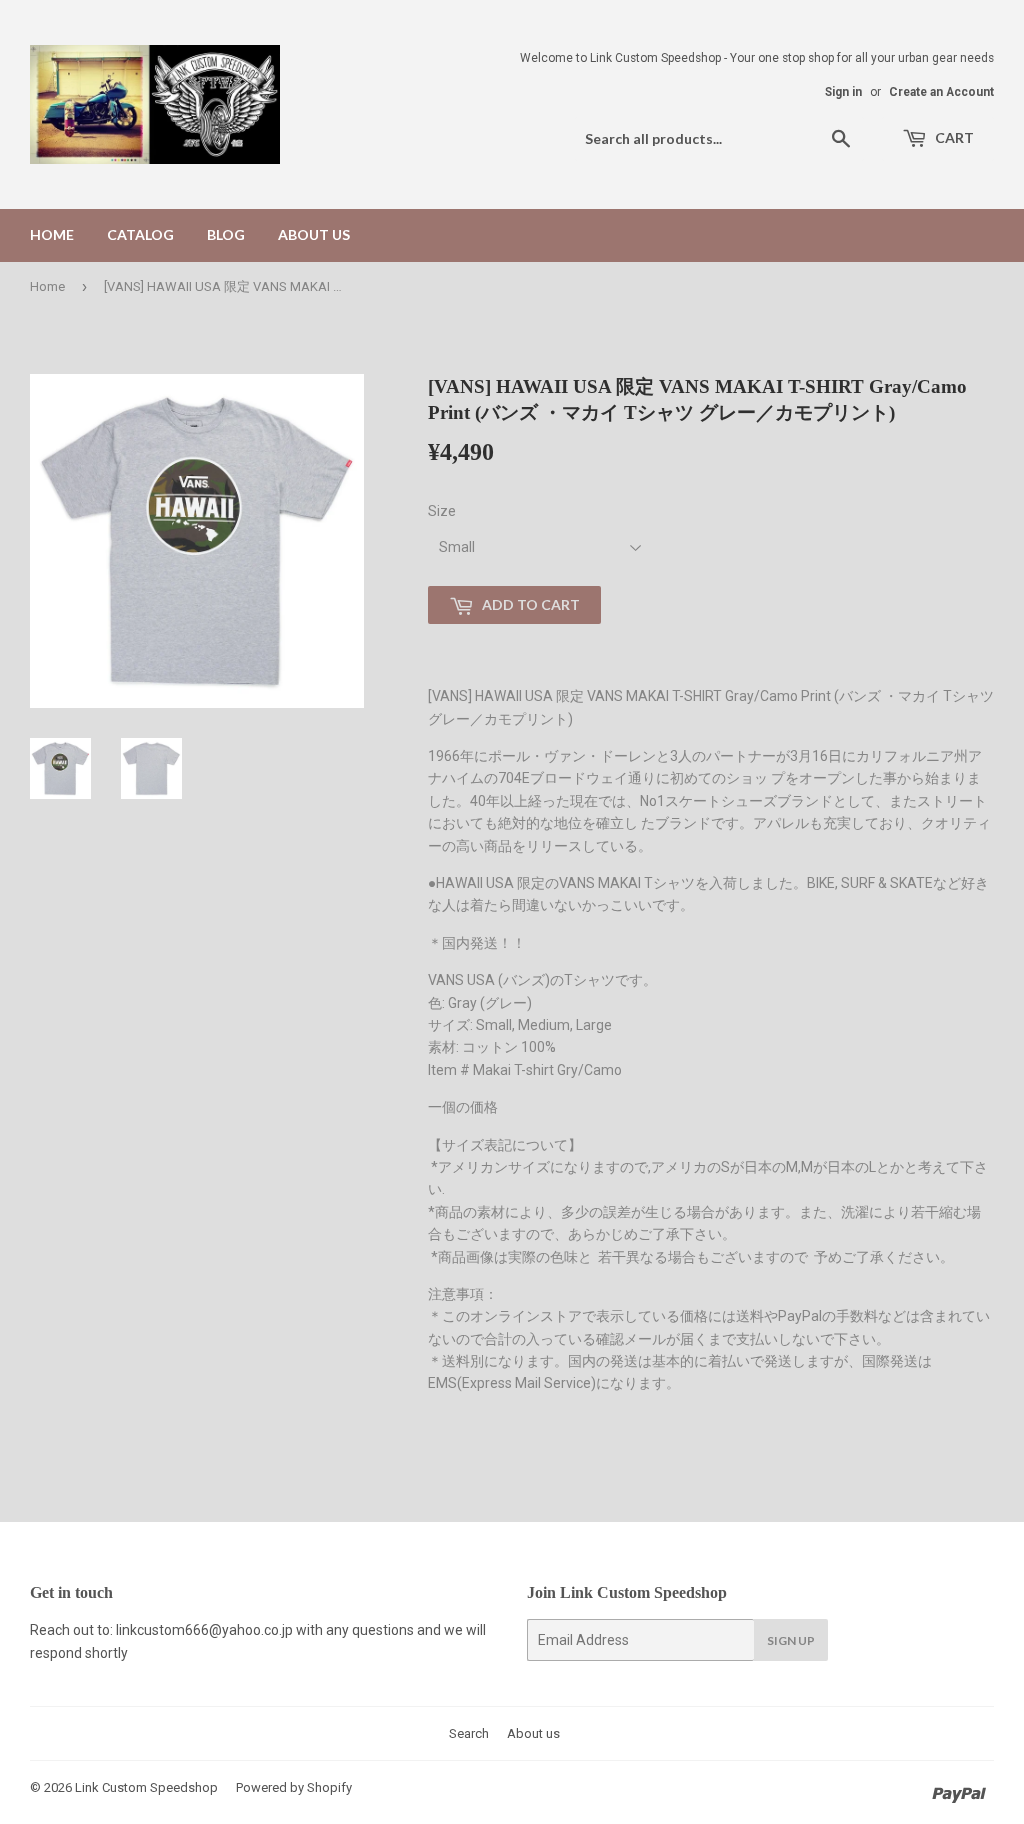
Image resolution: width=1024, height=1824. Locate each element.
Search (469, 1733)
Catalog (140, 234)
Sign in (843, 92)
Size (442, 511)
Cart (953, 137)
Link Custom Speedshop (146, 1787)
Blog (226, 234)
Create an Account (941, 92)
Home (52, 234)
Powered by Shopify (294, 1787)
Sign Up (791, 1640)
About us (314, 234)
